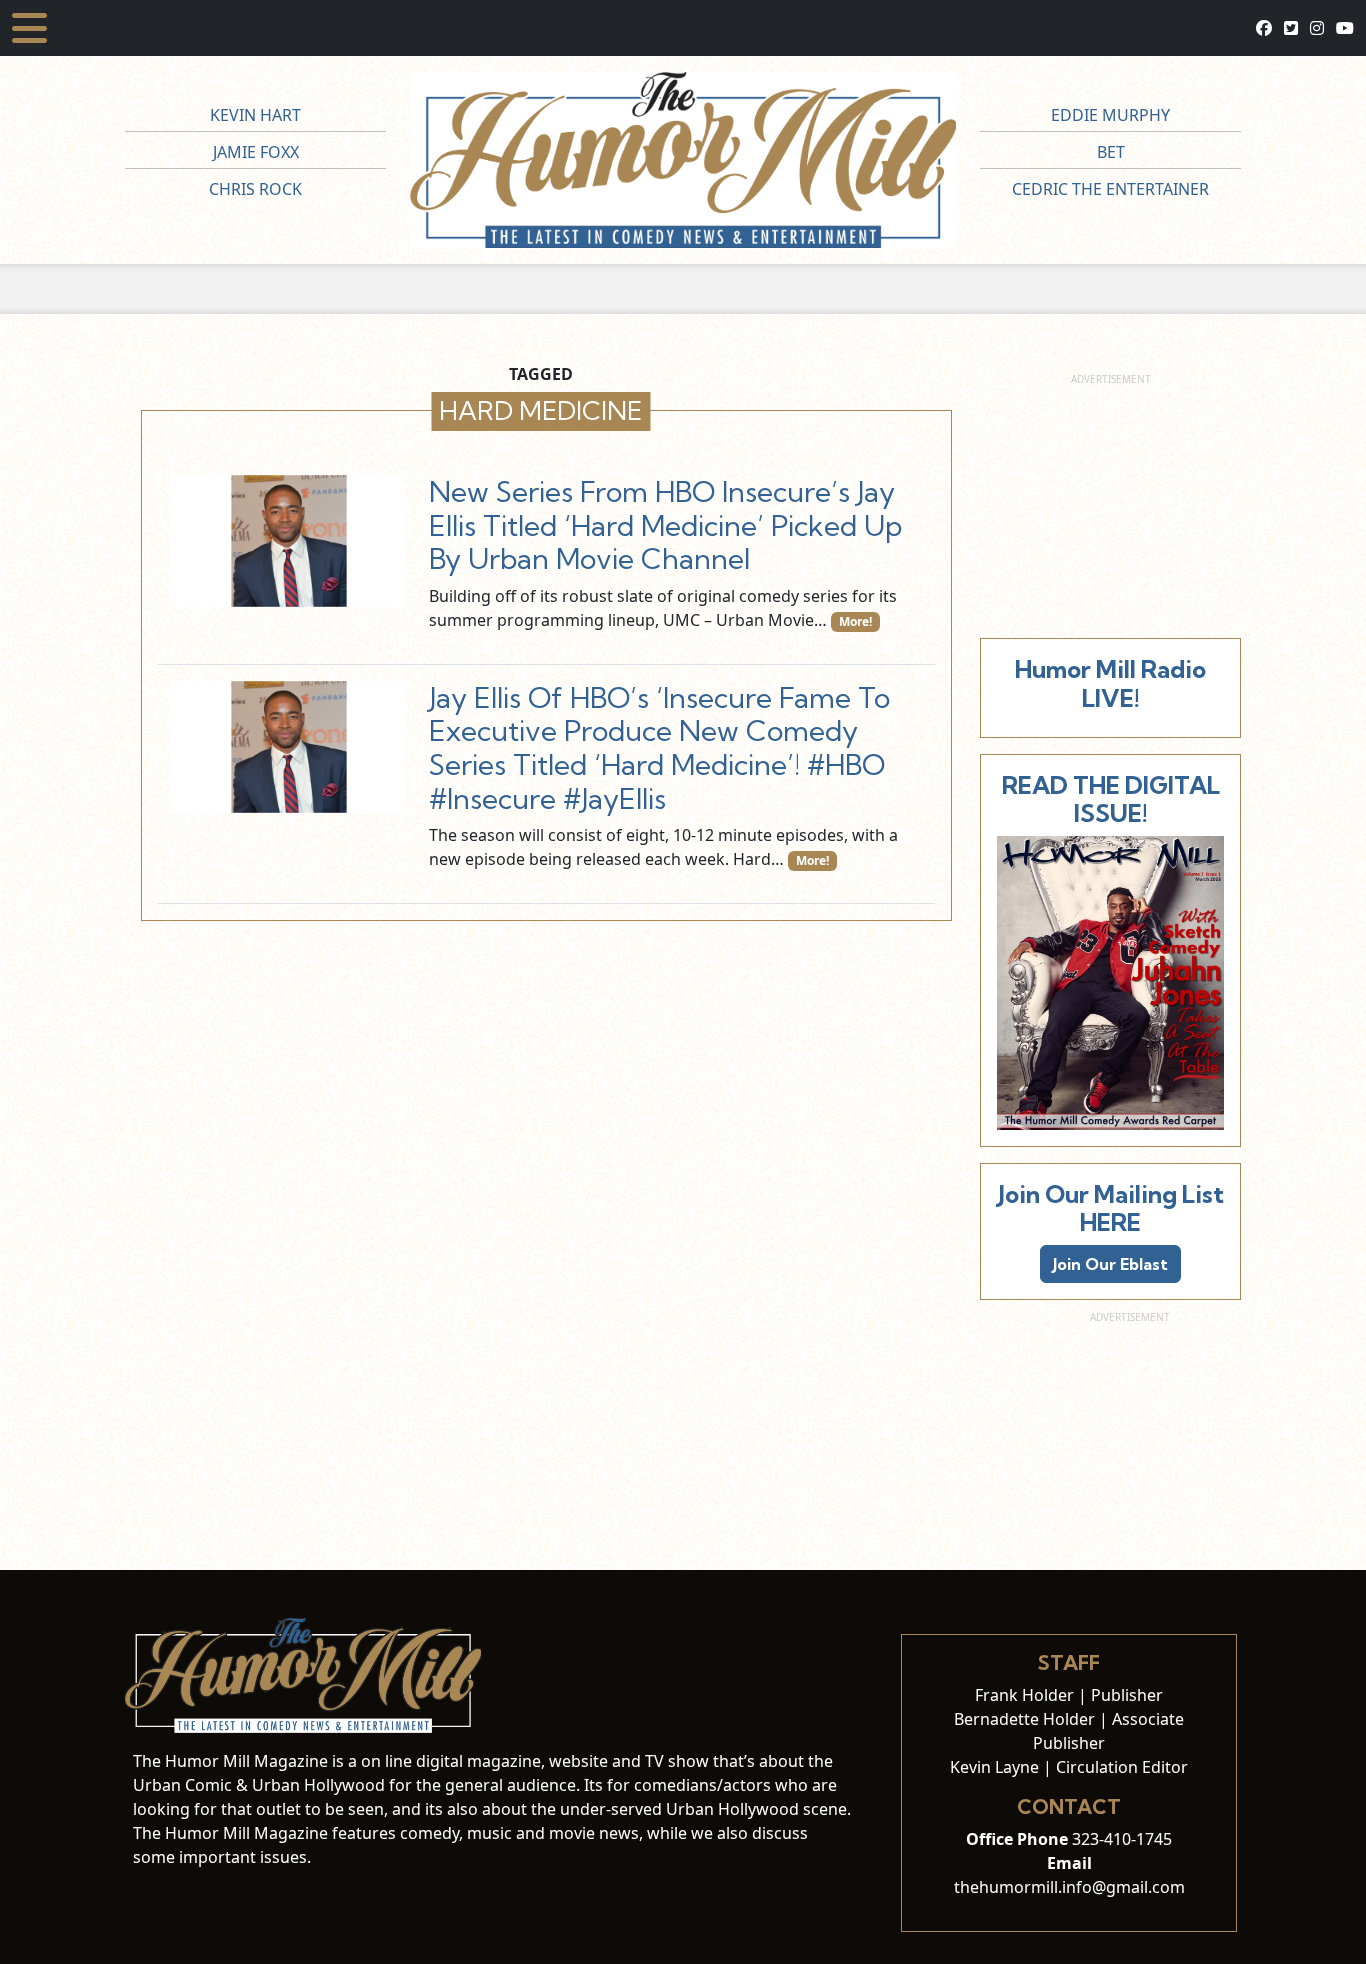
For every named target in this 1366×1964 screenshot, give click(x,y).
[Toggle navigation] (29, 28)
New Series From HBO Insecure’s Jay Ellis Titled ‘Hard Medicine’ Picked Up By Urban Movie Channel (665, 525)
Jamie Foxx (256, 152)
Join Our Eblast (1110, 1264)
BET (1111, 152)
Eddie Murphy (1110, 115)
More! (855, 621)
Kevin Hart (255, 115)
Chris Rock (255, 189)
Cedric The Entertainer (1110, 189)
